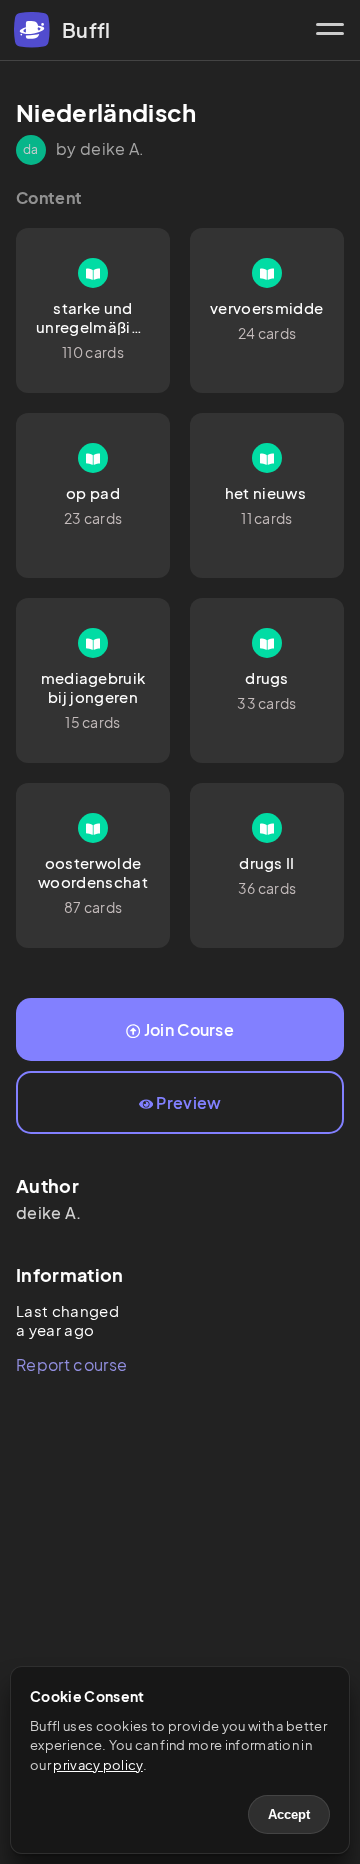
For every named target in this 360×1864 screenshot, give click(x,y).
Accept (289, 1814)
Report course (71, 1364)
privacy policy (97, 1765)
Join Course (189, 1029)
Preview (188, 1102)
